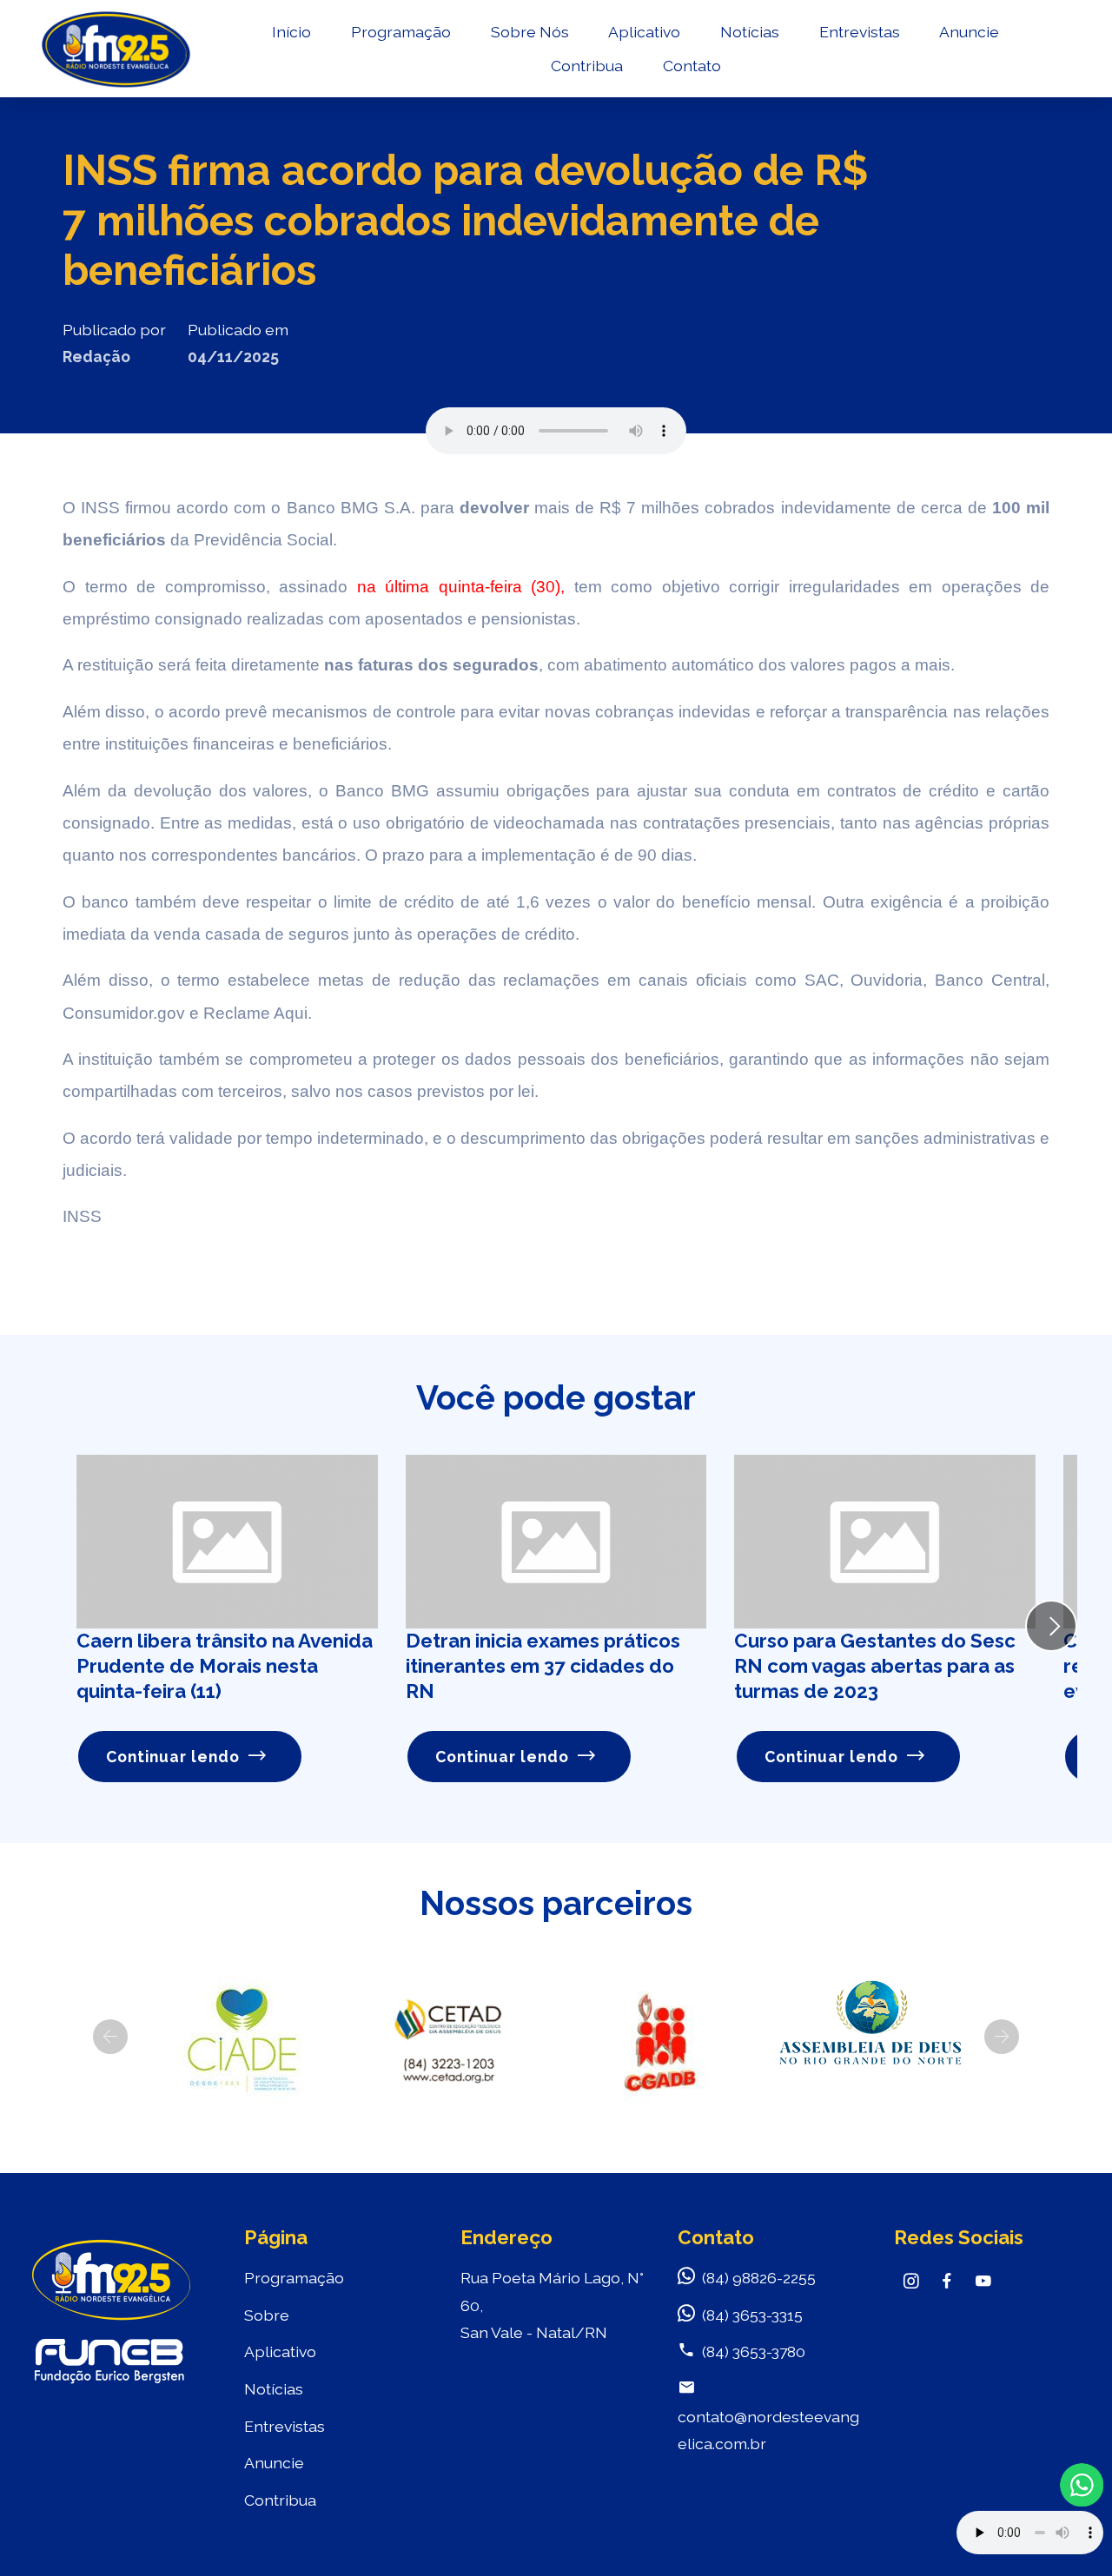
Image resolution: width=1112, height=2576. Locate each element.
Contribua (587, 66)
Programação (401, 32)
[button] (110, 2037)
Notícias (750, 32)
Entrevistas (860, 32)
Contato (692, 66)
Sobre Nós (530, 32)
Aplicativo (644, 32)
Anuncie (969, 32)
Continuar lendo (173, 1757)
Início (291, 32)
